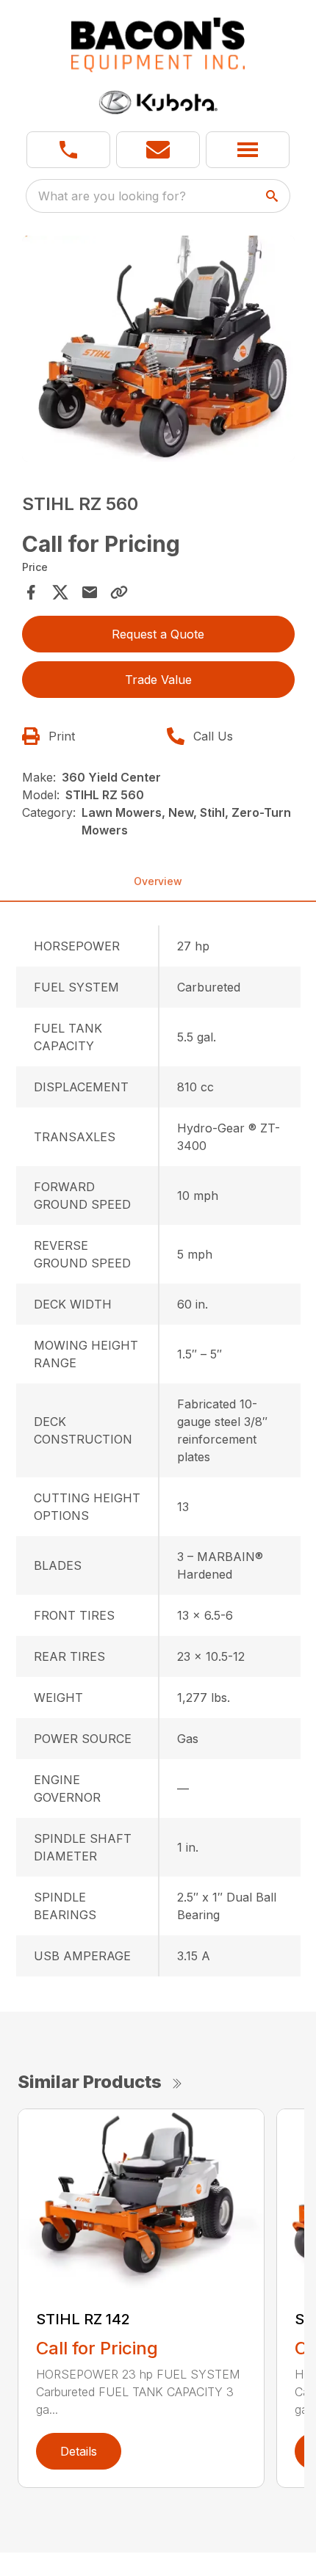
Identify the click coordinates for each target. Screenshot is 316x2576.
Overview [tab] (158, 881)
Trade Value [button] (158, 680)
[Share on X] (60, 592)
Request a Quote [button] (158, 634)
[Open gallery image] (158, 349)
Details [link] (79, 2451)
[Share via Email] (90, 592)
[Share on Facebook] (31, 592)
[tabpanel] (158, 351)
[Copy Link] (119, 592)
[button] (68, 150)
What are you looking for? (112, 196)
